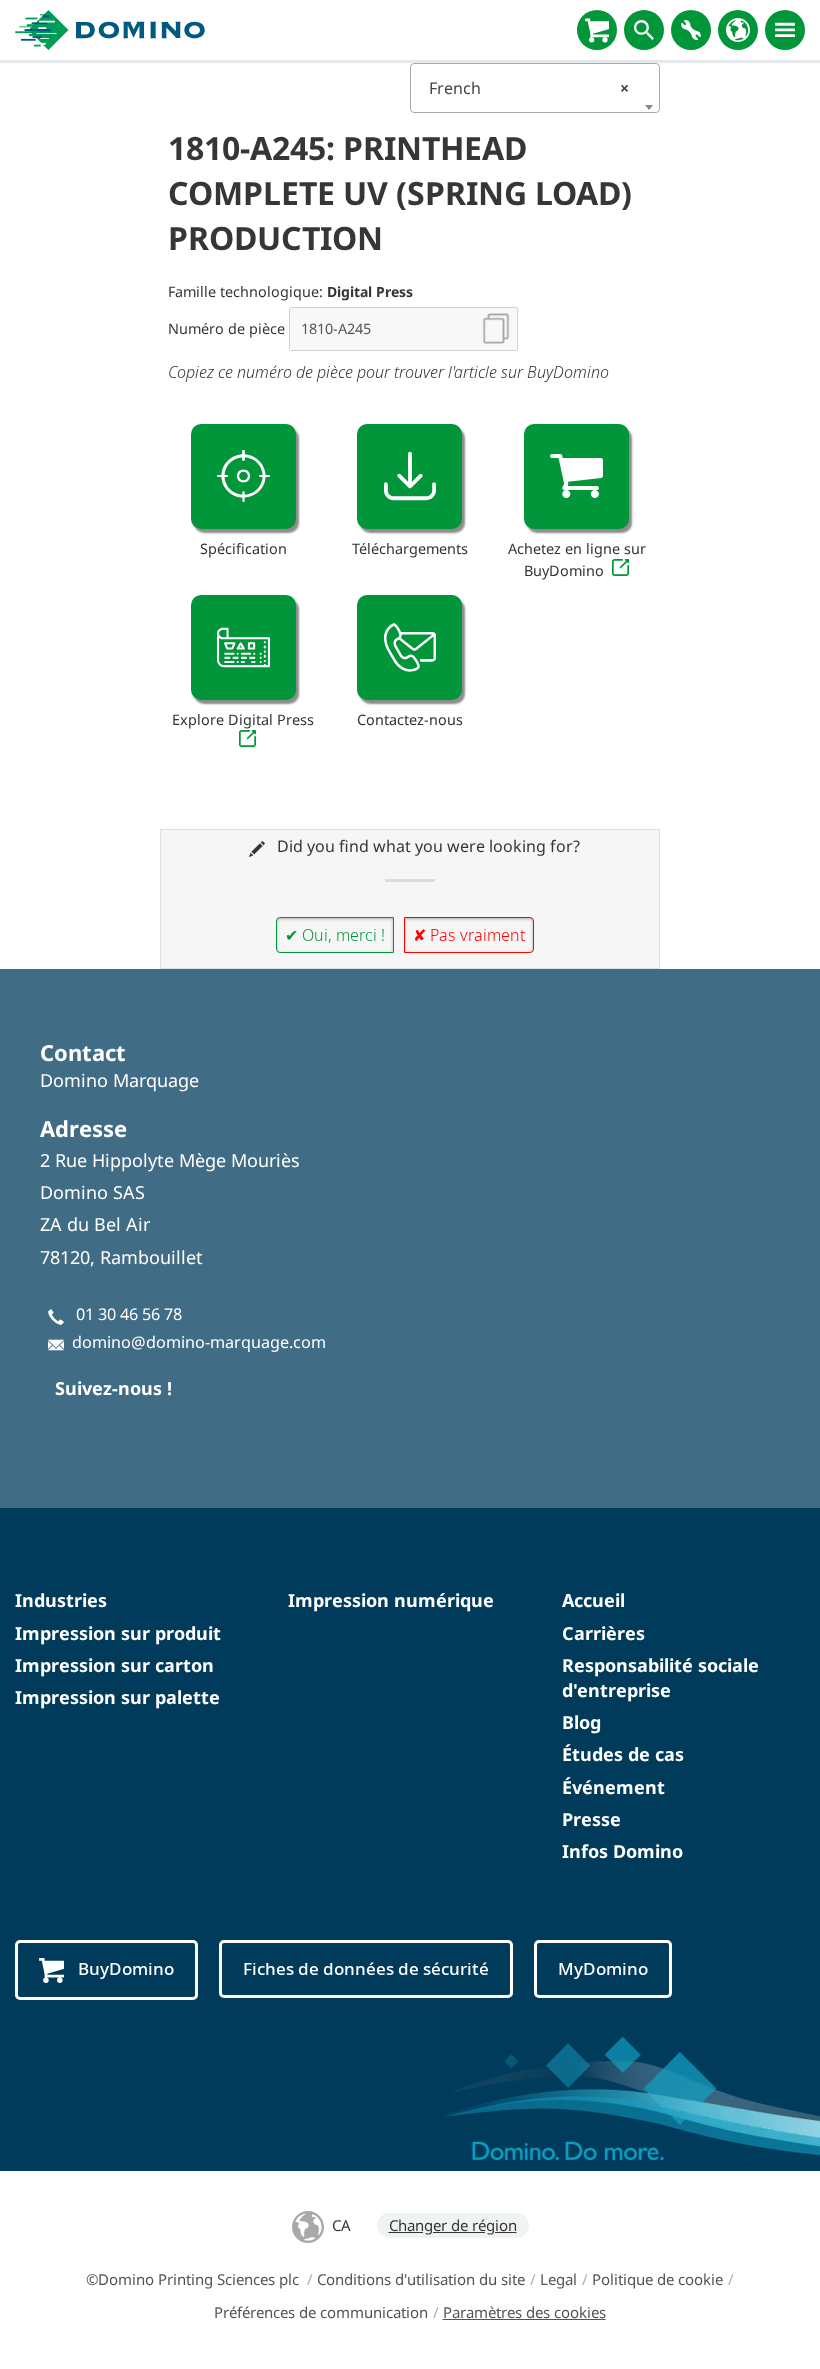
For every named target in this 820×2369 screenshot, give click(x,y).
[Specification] (243, 476)
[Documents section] (409, 476)
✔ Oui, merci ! (335, 935)
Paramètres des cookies (524, 2312)
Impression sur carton (114, 1665)
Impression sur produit (118, 1633)
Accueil (593, 1600)
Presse (591, 1819)
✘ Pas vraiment (469, 935)
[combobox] (535, 88)
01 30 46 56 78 (129, 1314)
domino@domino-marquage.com (199, 1342)
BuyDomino (126, 1968)
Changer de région (453, 2225)
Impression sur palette (117, 1697)
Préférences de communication (321, 2312)
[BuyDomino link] (576, 476)
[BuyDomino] (597, 30)
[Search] (644, 30)
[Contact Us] (409, 647)
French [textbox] (529, 88)
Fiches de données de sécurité (366, 1968)
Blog (581, 1722)
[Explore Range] (243, 647)
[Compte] (691, 30)
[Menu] (785, 30)
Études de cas (623, 1754)
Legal (558, 2279)
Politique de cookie (657, 2279)
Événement (613, 1787)
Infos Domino (622, 1851)
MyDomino (603, 1968)
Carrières (603, 1633)
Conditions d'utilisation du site (421, 2279)
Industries (61, 1600)
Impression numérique (391, 1600)
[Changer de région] (738, 30)
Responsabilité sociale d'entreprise (660, 1677)
